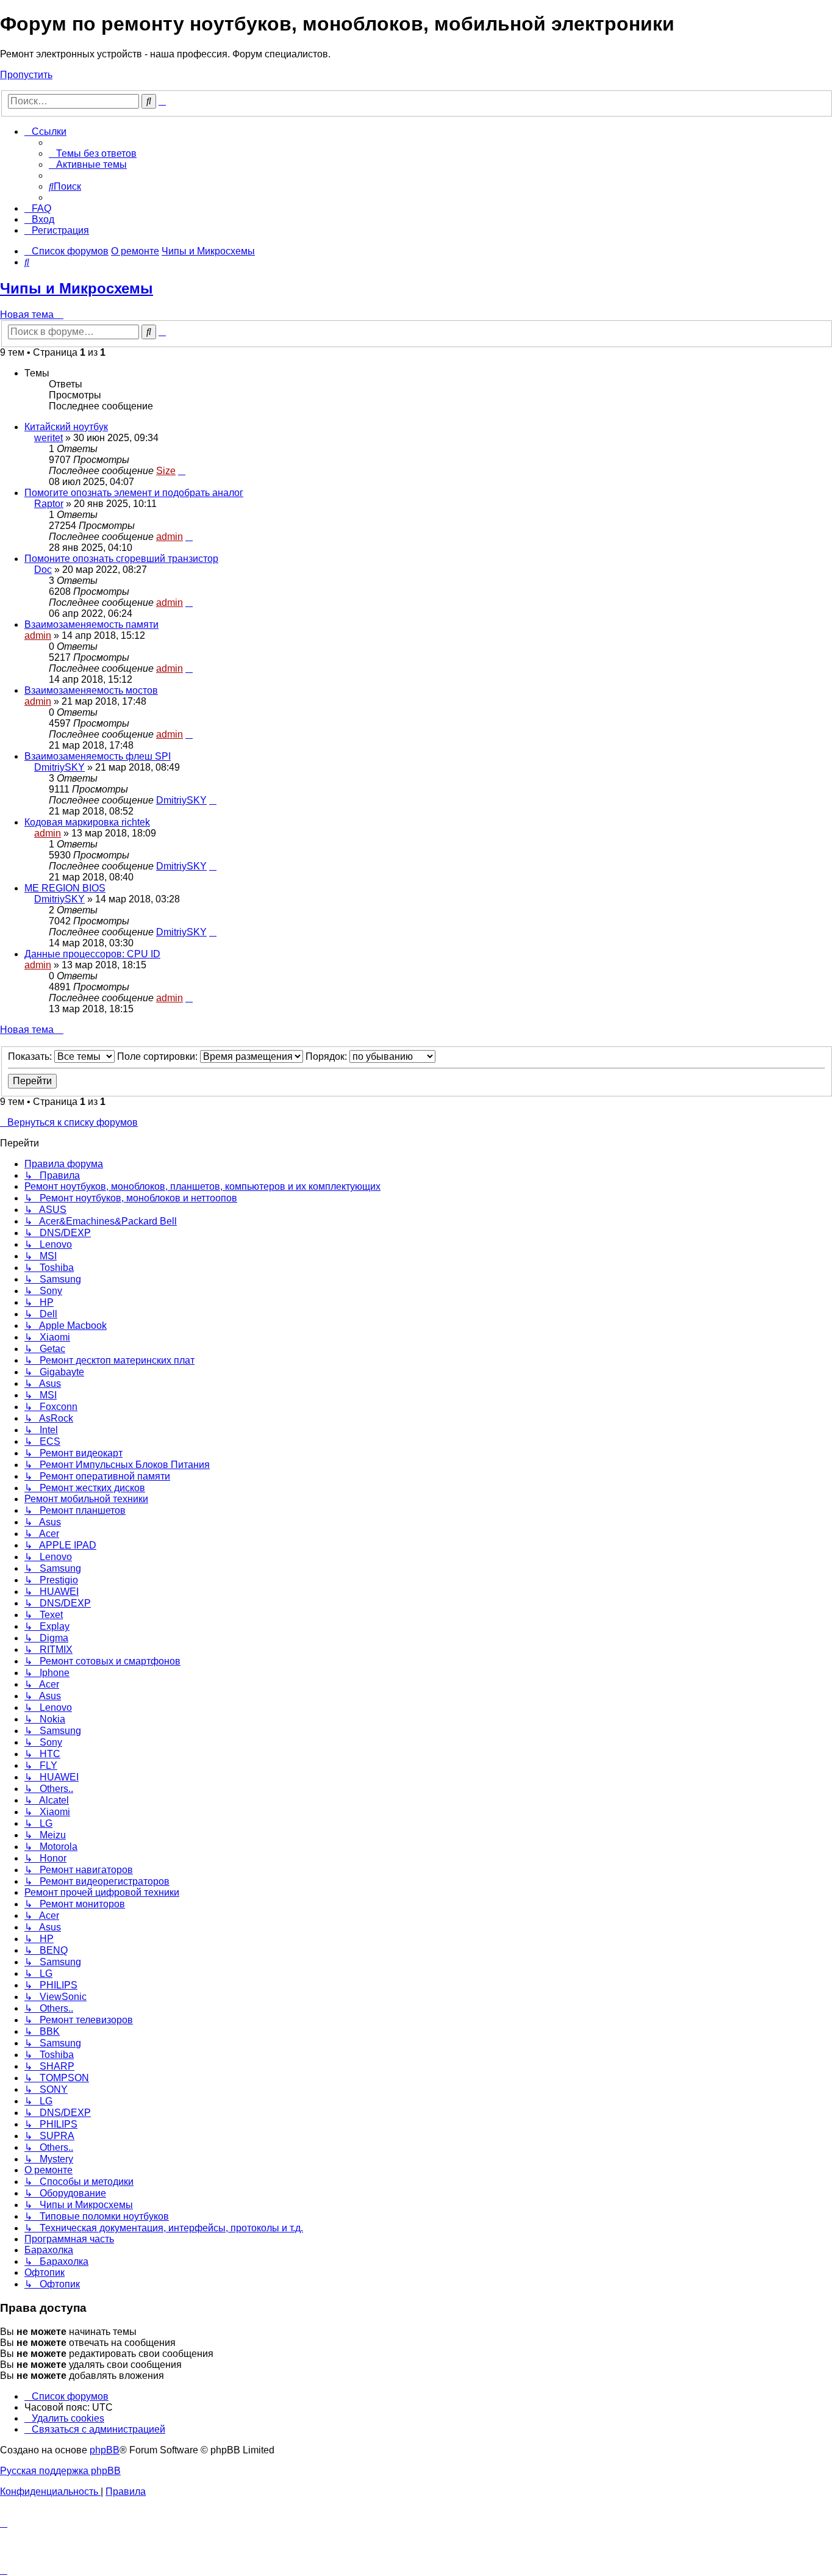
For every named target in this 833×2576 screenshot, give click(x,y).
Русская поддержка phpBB (60, 2471)
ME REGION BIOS (65, 888)
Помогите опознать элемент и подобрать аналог (134, 493)
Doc (43, 570)
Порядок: (327, 1056)
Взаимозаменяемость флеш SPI (98, 756)
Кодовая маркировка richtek (87, 822)
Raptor (49, 504)
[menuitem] (93, 153)
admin (170, 537)
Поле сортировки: (159, 1056)
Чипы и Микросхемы (77, 288)
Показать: (31, 1056)
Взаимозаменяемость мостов (91, 690)
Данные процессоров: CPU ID (92, 954)
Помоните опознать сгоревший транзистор (121, 559)
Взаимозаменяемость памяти (91, 624)
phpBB (105, 2450)
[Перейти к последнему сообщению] (182, 471)
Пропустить (26, 75)
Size (166, 471)
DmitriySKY (59, 767)
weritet (48, 438)
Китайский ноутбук (66, 427)
